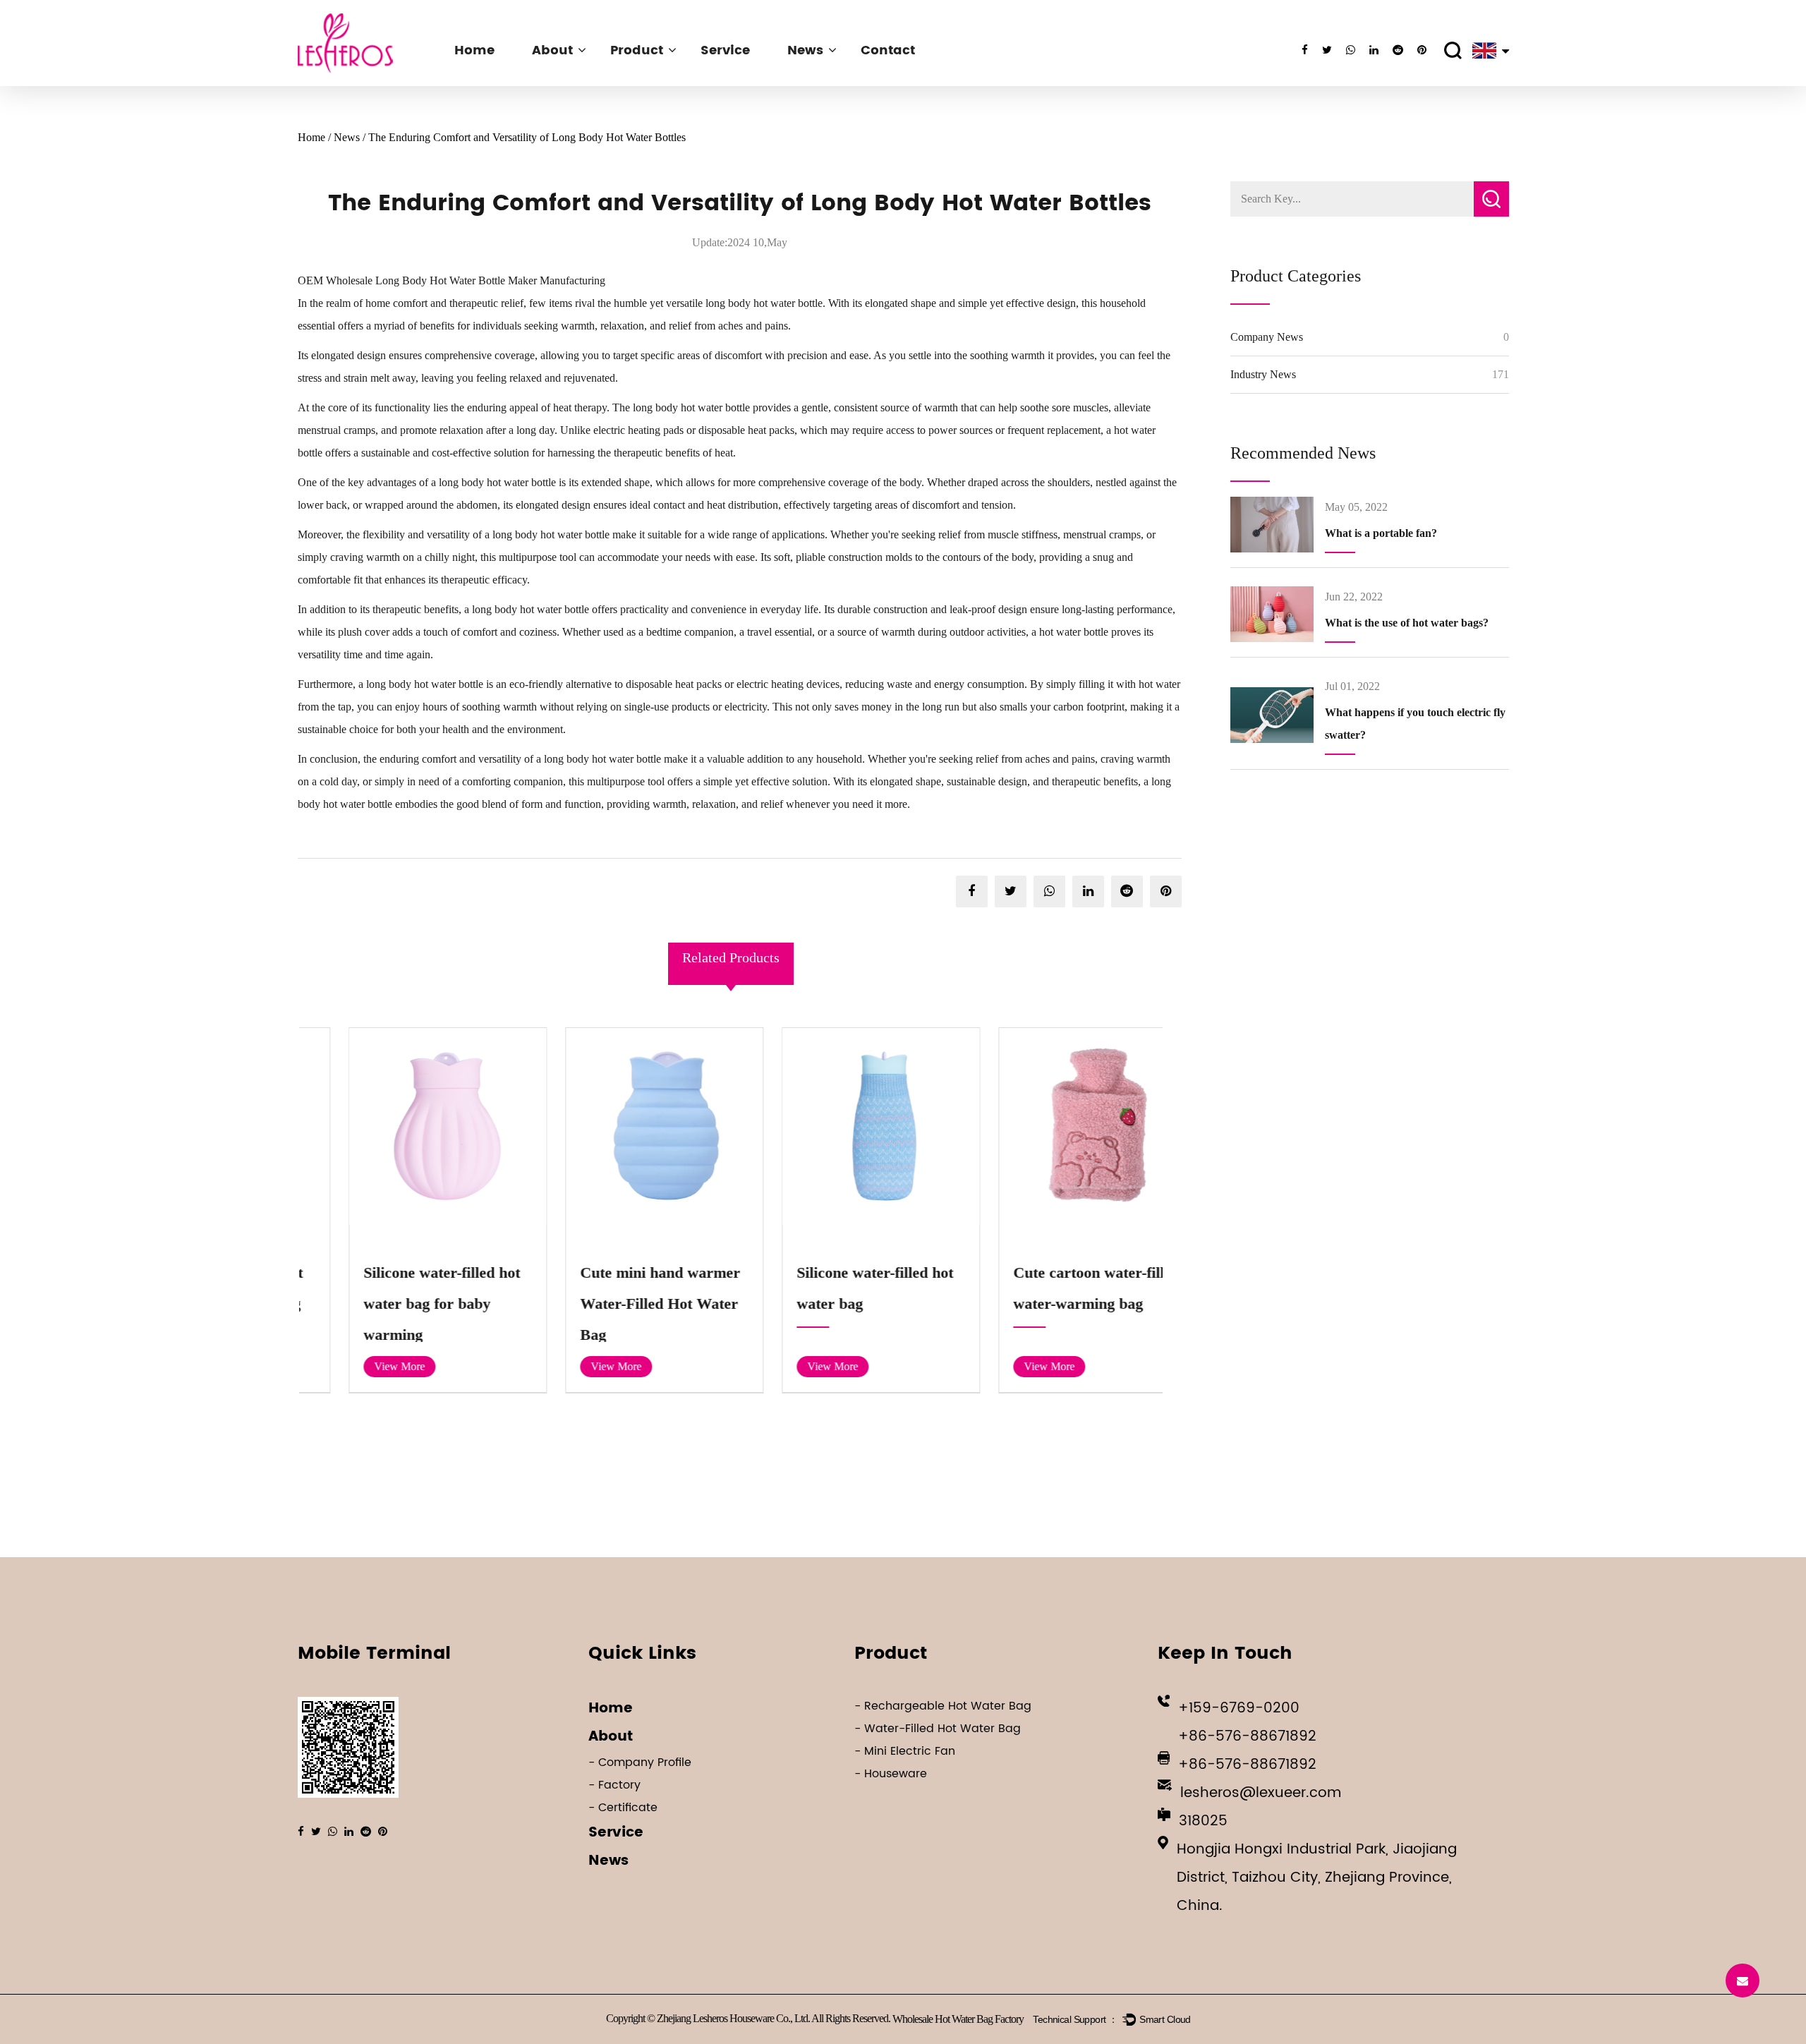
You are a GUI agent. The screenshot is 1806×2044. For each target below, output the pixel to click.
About (552, 50)
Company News (1267, 337)
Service (725, 50)
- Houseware (891, 1774)
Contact (888, 50)
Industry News (1263, 374)
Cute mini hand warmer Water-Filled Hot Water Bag (620, 1304)
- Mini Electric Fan (905, 1751)
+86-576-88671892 (1247, 1737)
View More (359, 1366)
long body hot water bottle (764, 303)
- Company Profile (640, 1762)
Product (637, 50)
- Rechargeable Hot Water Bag (943, 1706)
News (805, 50)
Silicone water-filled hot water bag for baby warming (401, 1304)
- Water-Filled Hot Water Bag (938, 1729)
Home (474, 50)
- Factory (614, 1785)
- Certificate (623, 1808)
